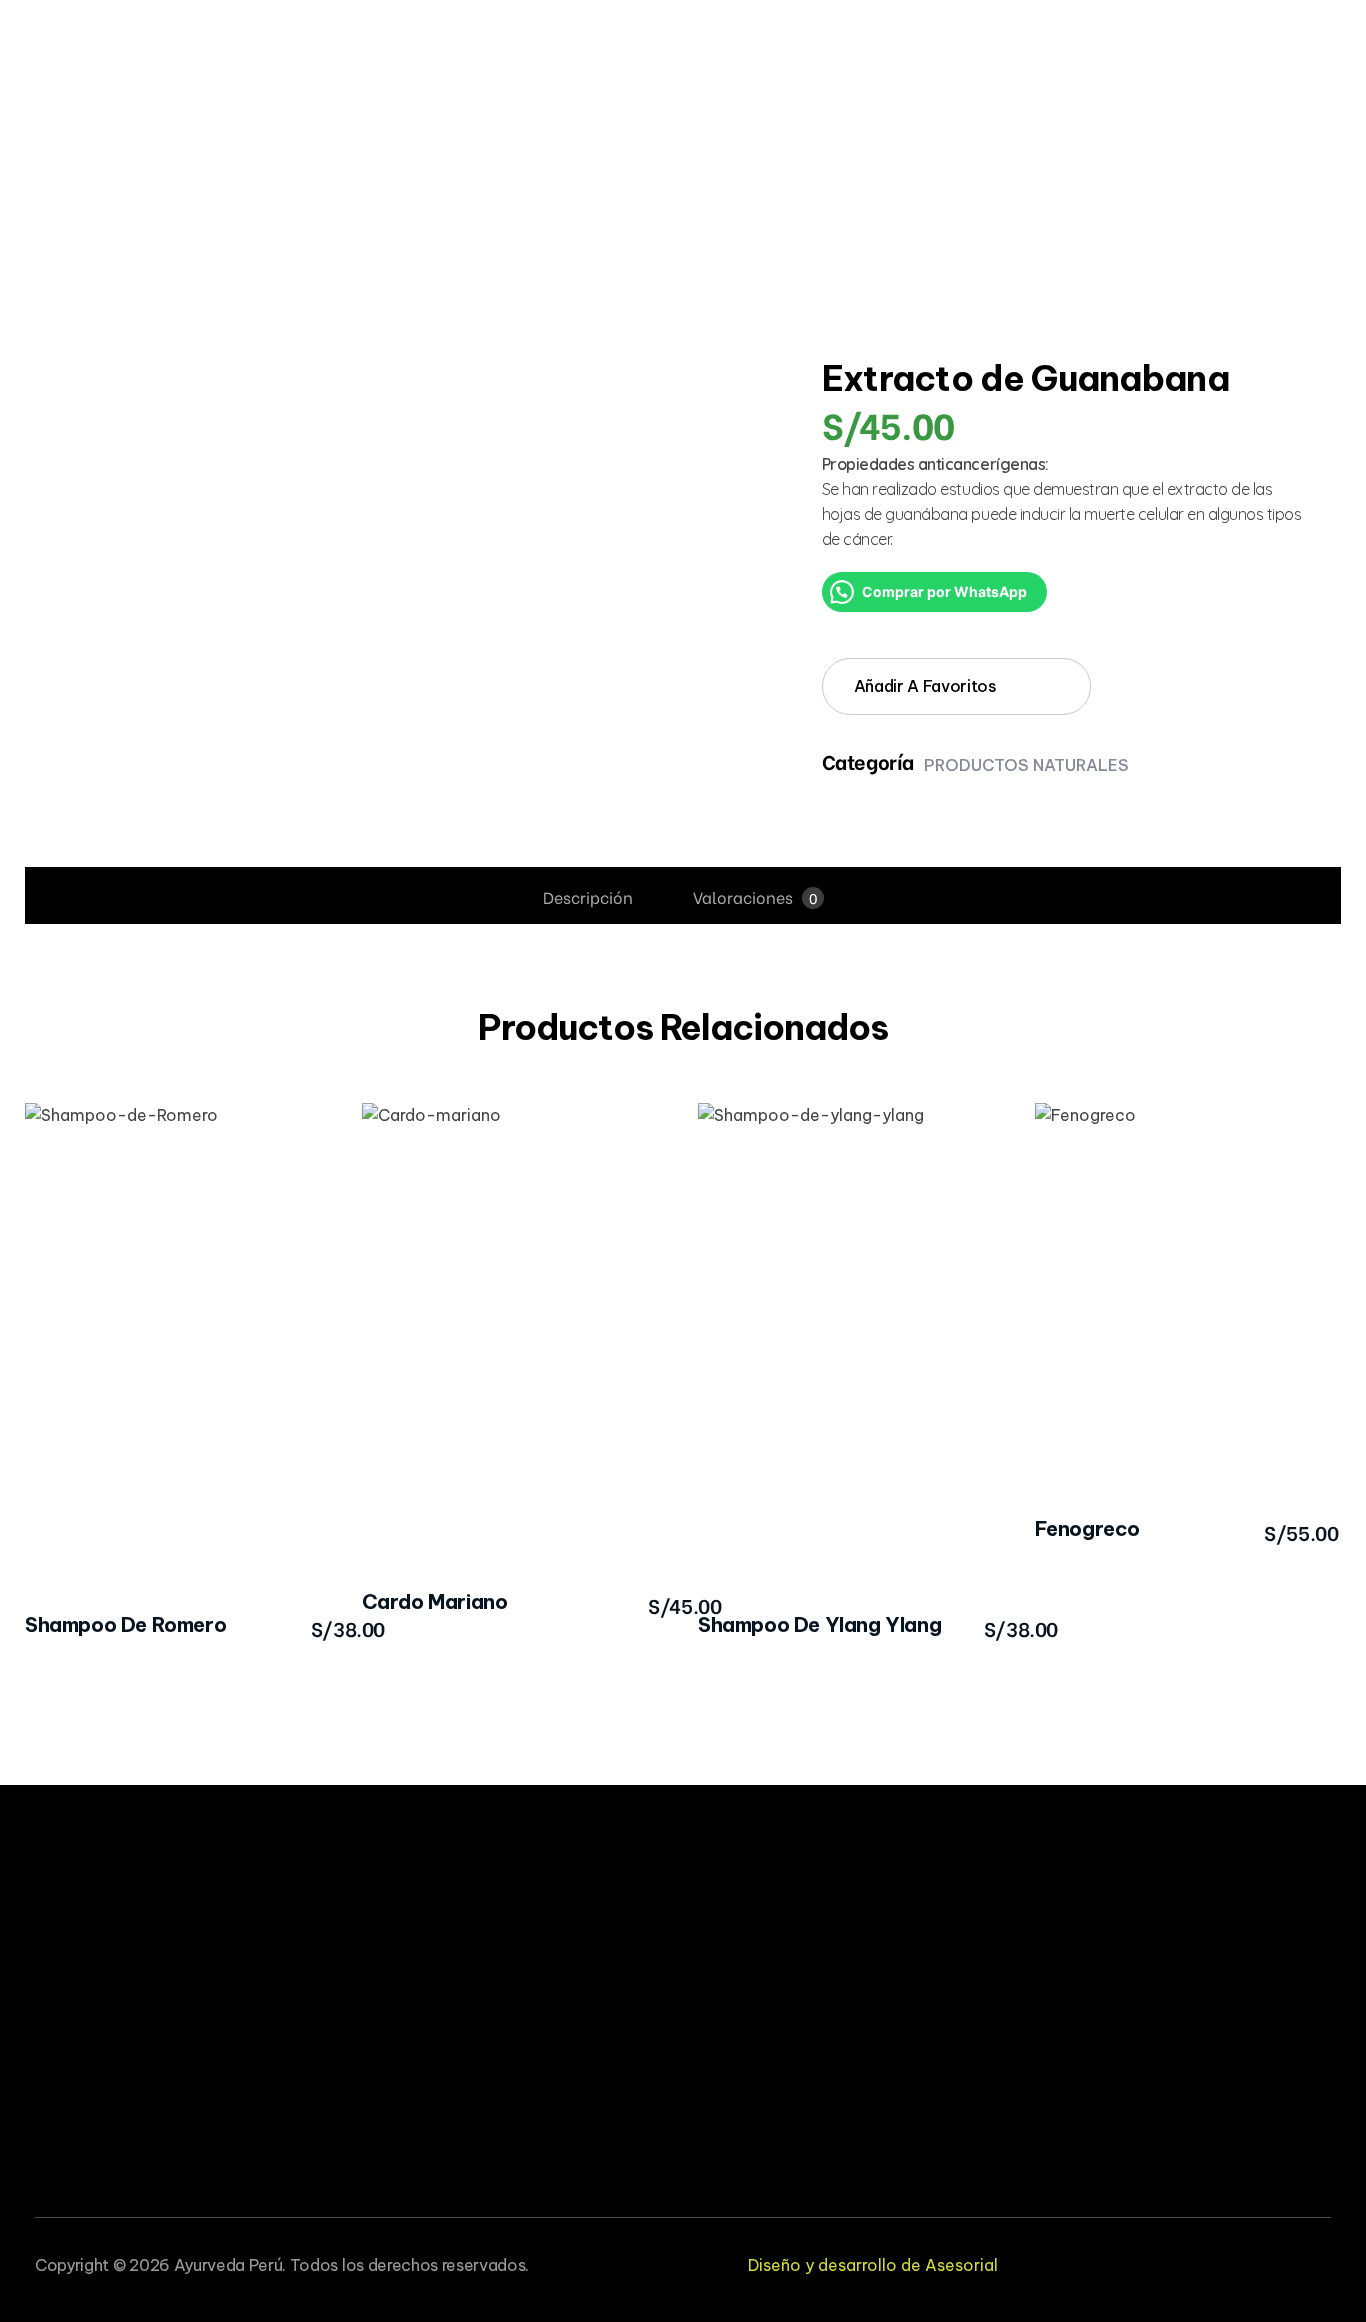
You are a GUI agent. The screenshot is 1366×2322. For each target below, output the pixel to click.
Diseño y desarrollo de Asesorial (873, 2265)
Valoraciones (755, 896)
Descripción (588, 896)
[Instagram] (1323, 2260)
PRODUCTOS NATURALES (1026, 765)
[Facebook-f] (1223, 2260)
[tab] (588, 896)
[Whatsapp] (1273, 2260)
